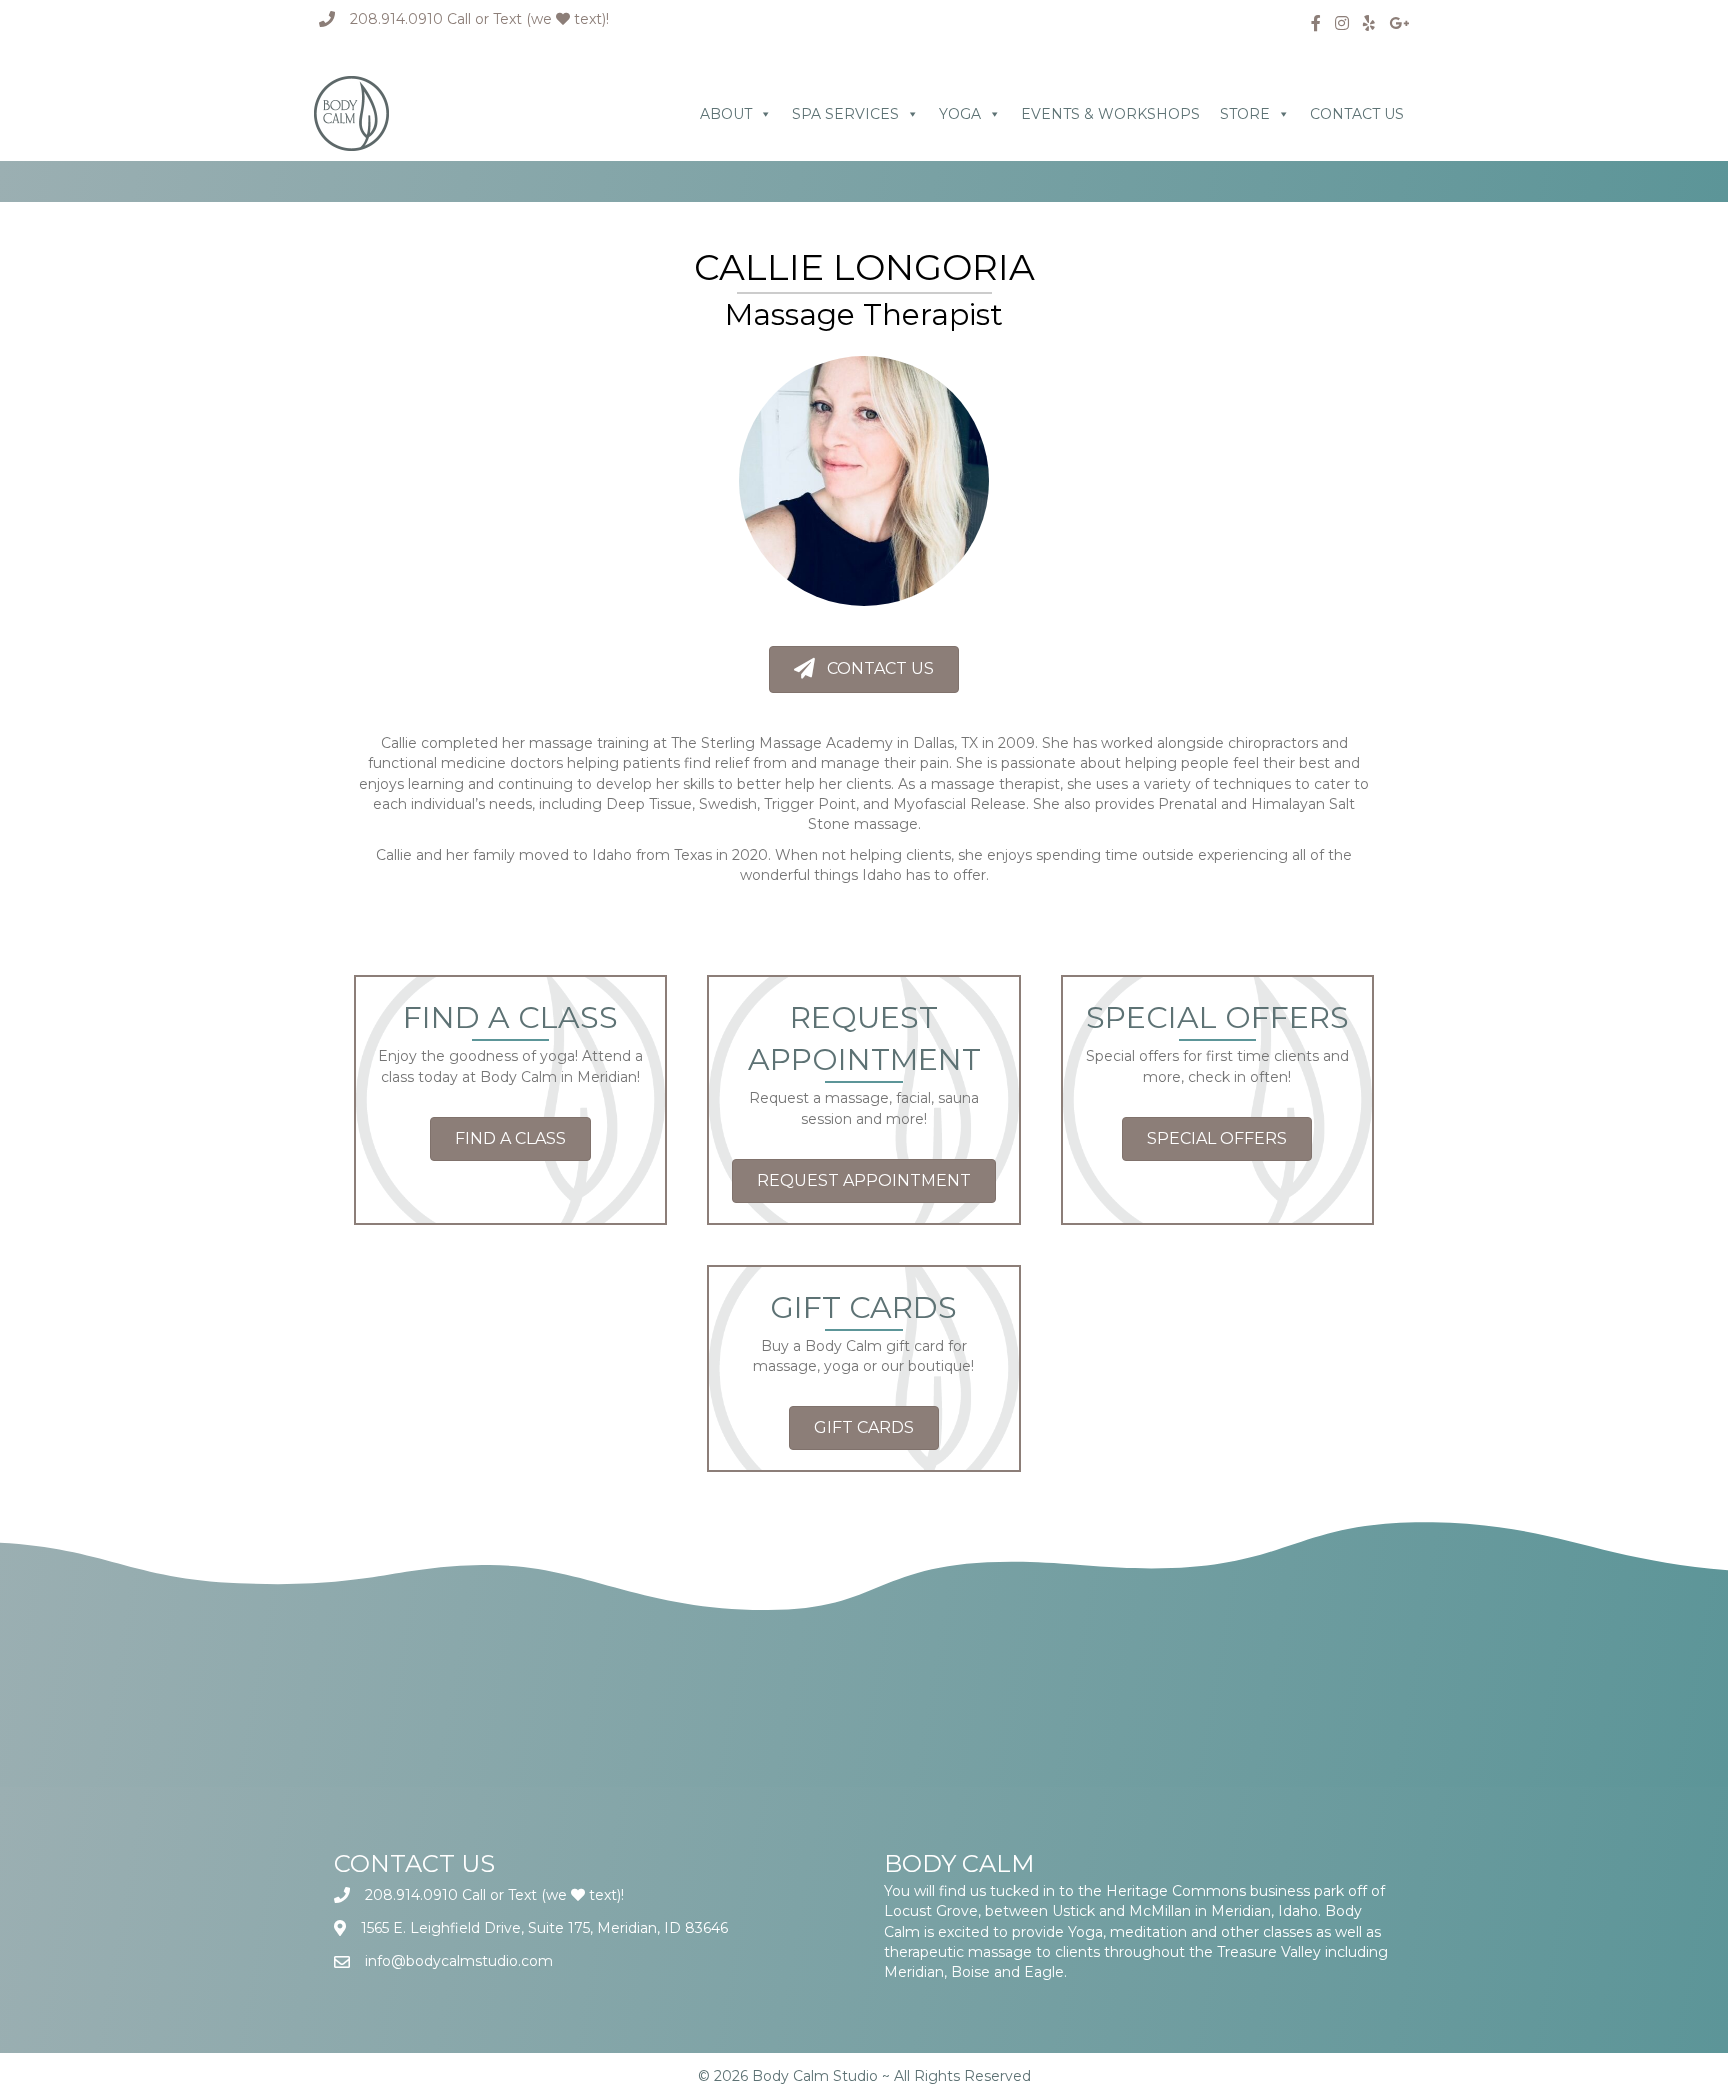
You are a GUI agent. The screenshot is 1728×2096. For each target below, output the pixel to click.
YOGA (960, 114)
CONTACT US (1357, 114)
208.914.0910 (396, 19)
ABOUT (726, 114)
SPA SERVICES (845, 114)
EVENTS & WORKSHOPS (1110, 114)
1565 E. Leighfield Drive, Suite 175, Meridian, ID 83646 (544, 1928)
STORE (1245, 114)
